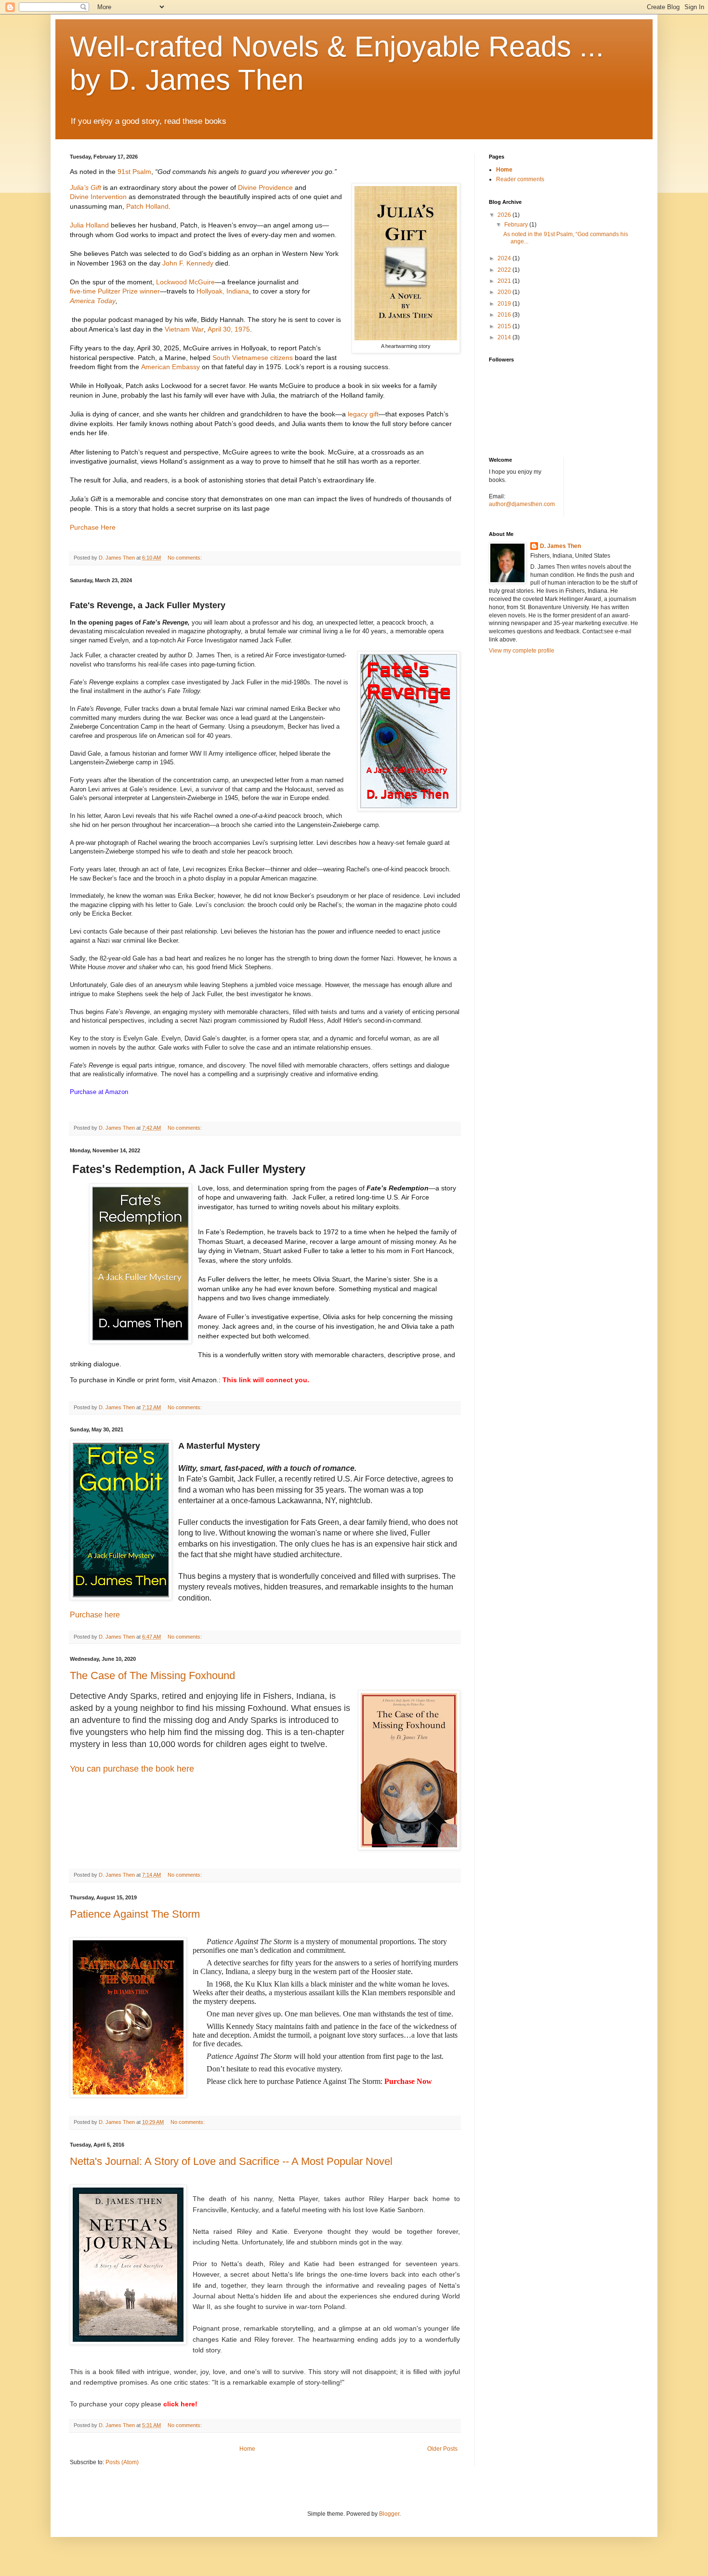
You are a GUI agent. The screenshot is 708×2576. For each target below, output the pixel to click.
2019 (505, 304)
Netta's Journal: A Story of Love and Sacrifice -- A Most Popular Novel (231, 2161)
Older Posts (442, 2449)
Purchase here (95, 1615)
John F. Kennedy (188, 263)
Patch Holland (147, 206)
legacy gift (363, 414)
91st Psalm (134, 172)
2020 (505, 292)
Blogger (389, 2514)
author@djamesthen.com (522, 504)
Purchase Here (93, 527)
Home (247, 2449)
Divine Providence (265, 187)
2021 (505, 281)
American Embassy (170, 367)
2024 (505, 258)
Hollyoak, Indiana (223, 291)
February (517, 225)
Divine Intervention (98, 197)
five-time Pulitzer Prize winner (115, 291)
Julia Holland (89, 225)
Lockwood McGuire (185, 282)
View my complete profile (522, 651)
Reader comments (520, 179)
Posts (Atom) (122, 2462)
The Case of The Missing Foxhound (152, 1675)
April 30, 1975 (229, 329)
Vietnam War (184, 329)
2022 (505, 270)
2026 (505, 215)
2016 (505, 315)
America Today (93, 301)
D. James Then (560, 546)
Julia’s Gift (85, 187)
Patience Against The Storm (135, 1914)
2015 (505, 326)
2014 (505, 337)
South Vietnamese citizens (253, 358)
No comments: (185, 558)
